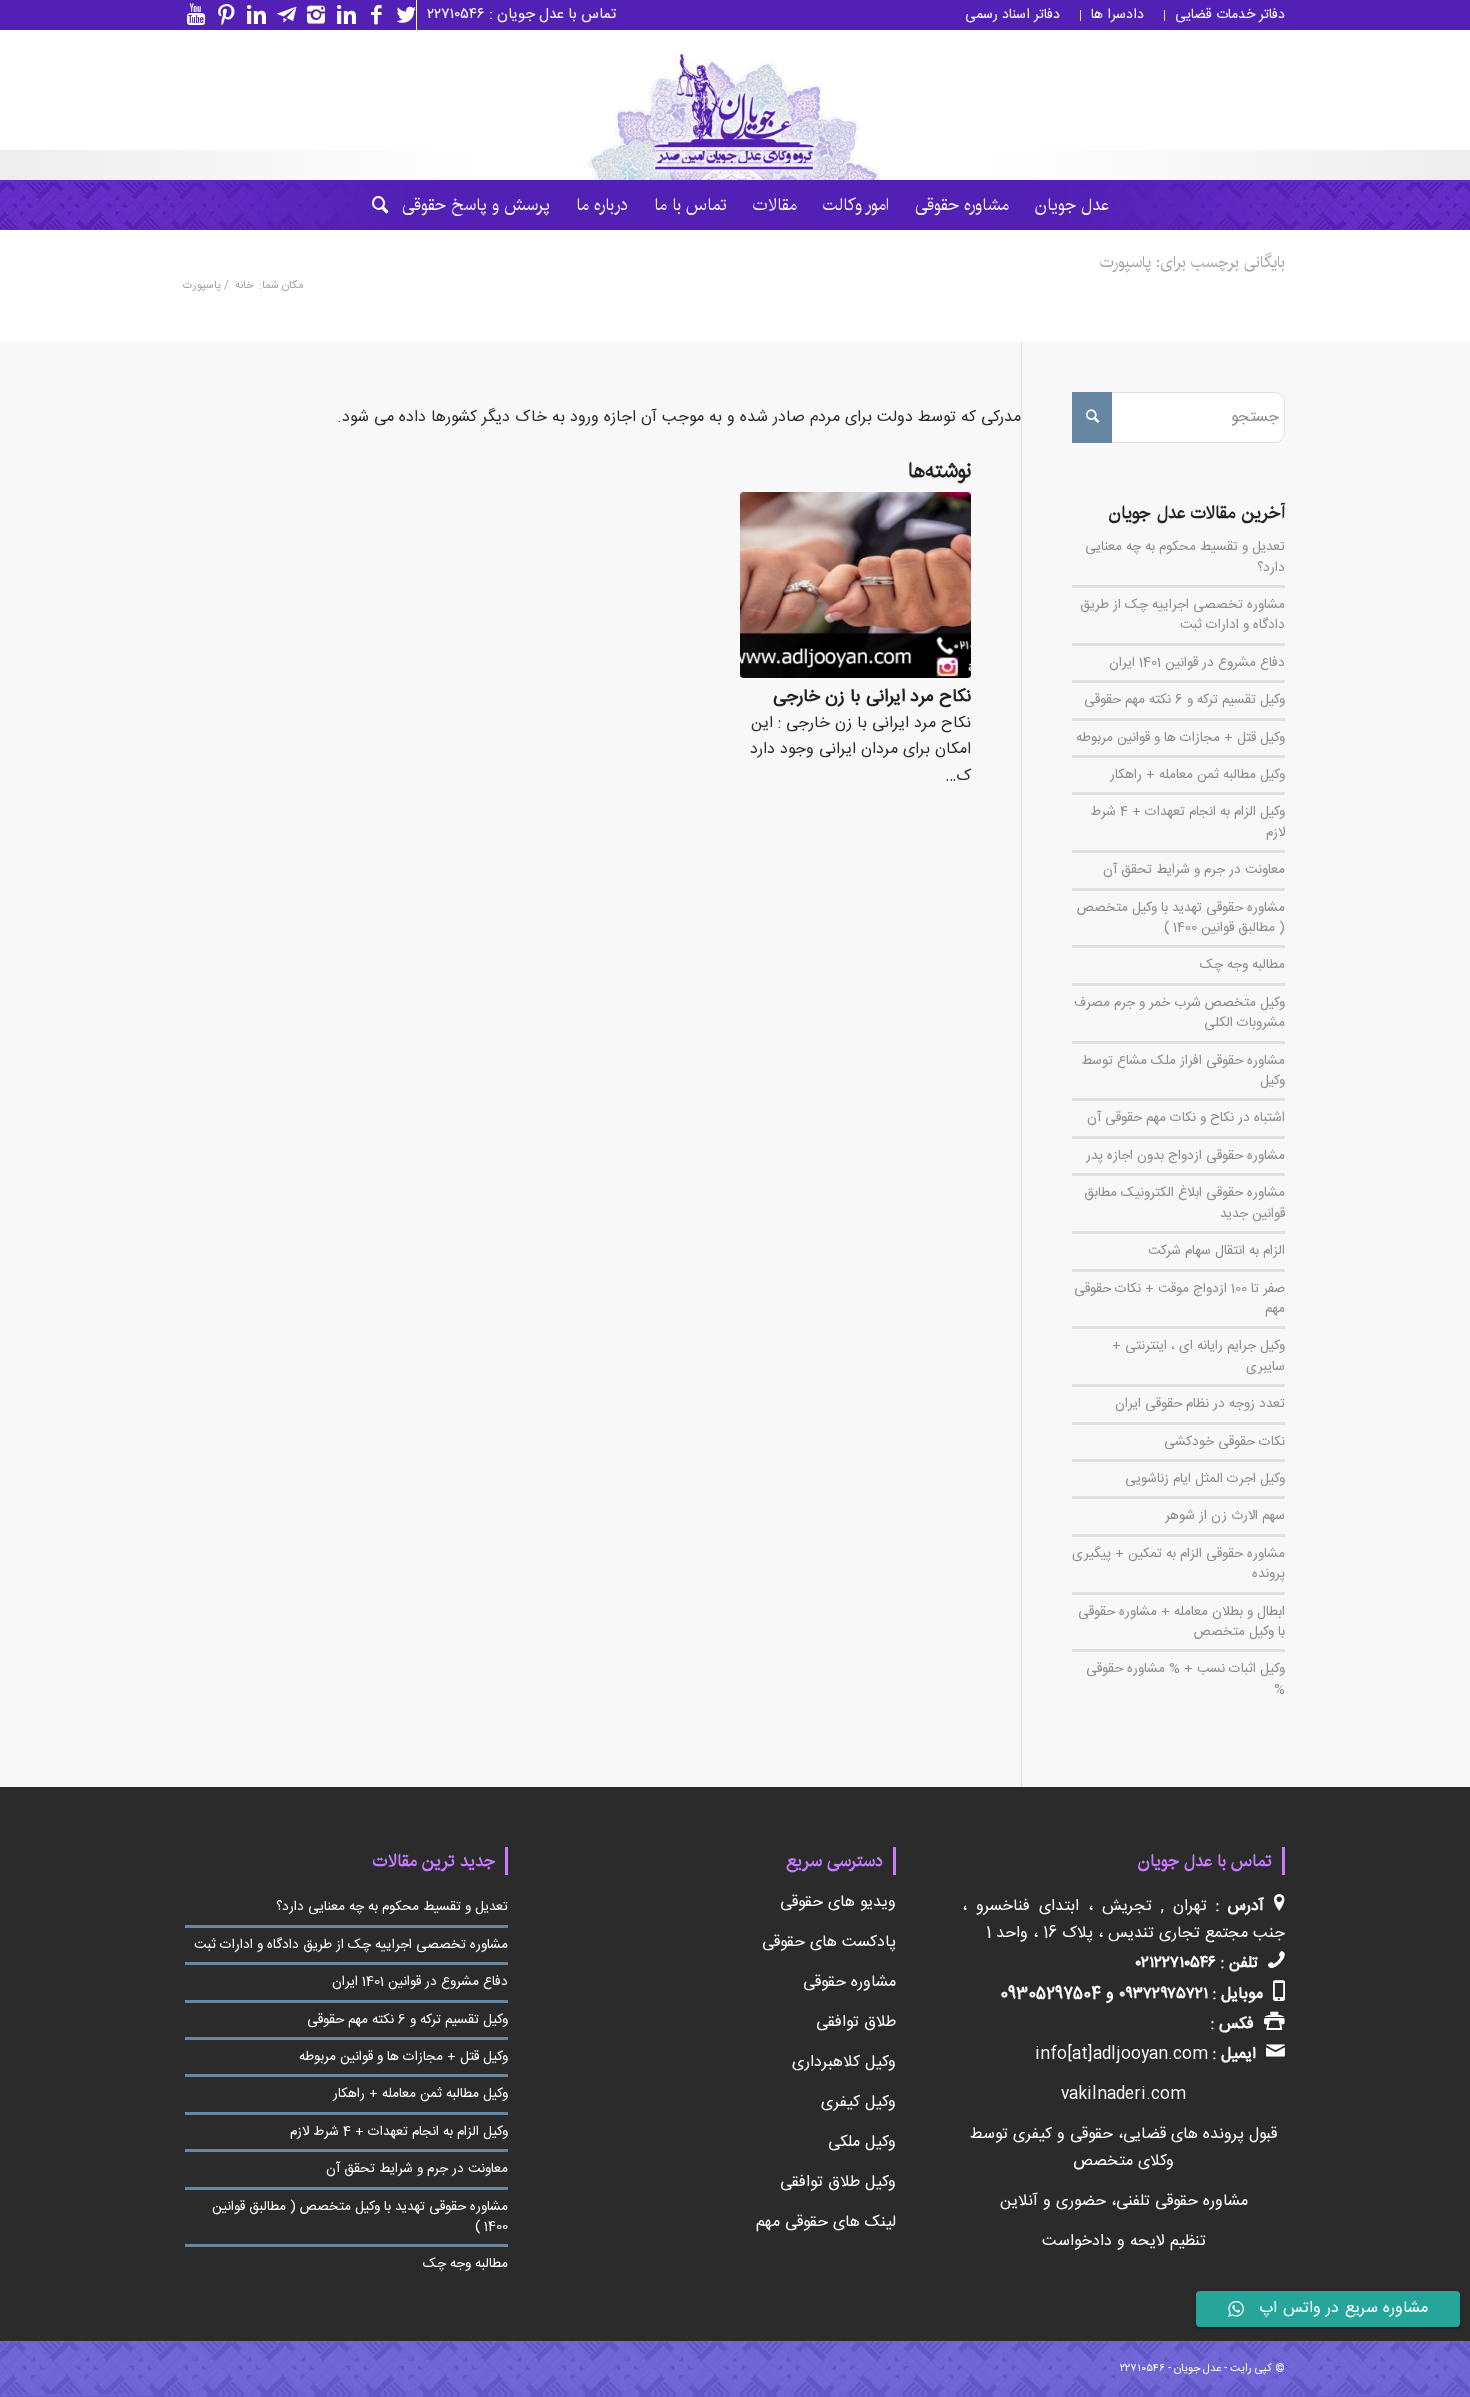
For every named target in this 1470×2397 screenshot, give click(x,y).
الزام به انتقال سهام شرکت (1216, 1251)
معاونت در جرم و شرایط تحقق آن (1194, 870)
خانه (244, 286)
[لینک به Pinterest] (221, 15)
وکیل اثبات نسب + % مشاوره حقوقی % (1185, 1679)
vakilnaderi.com (1123, 2094)
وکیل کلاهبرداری (844, 2062)
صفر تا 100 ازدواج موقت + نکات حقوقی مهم (1179, 1299)
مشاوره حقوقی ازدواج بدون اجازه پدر (1185, 1156)
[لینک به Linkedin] (341, 15)
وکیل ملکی (862, 2142)
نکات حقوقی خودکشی (1224, 1442)
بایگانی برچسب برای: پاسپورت (1192, 262)
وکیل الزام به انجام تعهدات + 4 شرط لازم (1187, 822)
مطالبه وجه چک (1242, 965)
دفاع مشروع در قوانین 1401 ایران (1197, 663)
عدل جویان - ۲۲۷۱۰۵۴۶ (1170, 2369)
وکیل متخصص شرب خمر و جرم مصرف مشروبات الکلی (1179, 1013)
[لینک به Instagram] (311, 15)
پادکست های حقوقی (829, 1942)
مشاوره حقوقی (849, 1982)
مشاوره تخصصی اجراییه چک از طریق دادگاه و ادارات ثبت (1182, 615)
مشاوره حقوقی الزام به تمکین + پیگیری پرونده (1178, 1564)
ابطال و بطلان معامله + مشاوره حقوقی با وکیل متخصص (1181, 1622)
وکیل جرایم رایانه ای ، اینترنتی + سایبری (1198, 1356)
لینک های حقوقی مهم (826, 2222)
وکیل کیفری (858, 2102)
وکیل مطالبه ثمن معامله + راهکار (1197, 775)
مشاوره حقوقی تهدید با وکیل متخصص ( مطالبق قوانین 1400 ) (1181, 918)
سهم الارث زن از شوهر (1225, 1516)
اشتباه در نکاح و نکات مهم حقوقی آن (1186, 1118)
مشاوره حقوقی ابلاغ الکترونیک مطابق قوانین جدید (1184, 1203)
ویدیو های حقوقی (838, 1902)
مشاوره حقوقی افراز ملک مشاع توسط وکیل (1183, 1071)
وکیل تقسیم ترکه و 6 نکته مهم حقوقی (1184, 700)
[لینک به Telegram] (281, 15)
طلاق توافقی (856, 2022)
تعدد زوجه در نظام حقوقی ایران (1200, 1404)
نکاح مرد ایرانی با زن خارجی (872, 697)
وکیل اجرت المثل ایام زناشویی (1205, 1479)
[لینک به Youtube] (191, 15)
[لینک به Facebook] (371, 15)
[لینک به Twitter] (401, 15)
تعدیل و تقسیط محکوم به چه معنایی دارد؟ (1185, 557)
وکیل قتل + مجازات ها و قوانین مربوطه (1180, 738)
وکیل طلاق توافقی (838, 2182)
